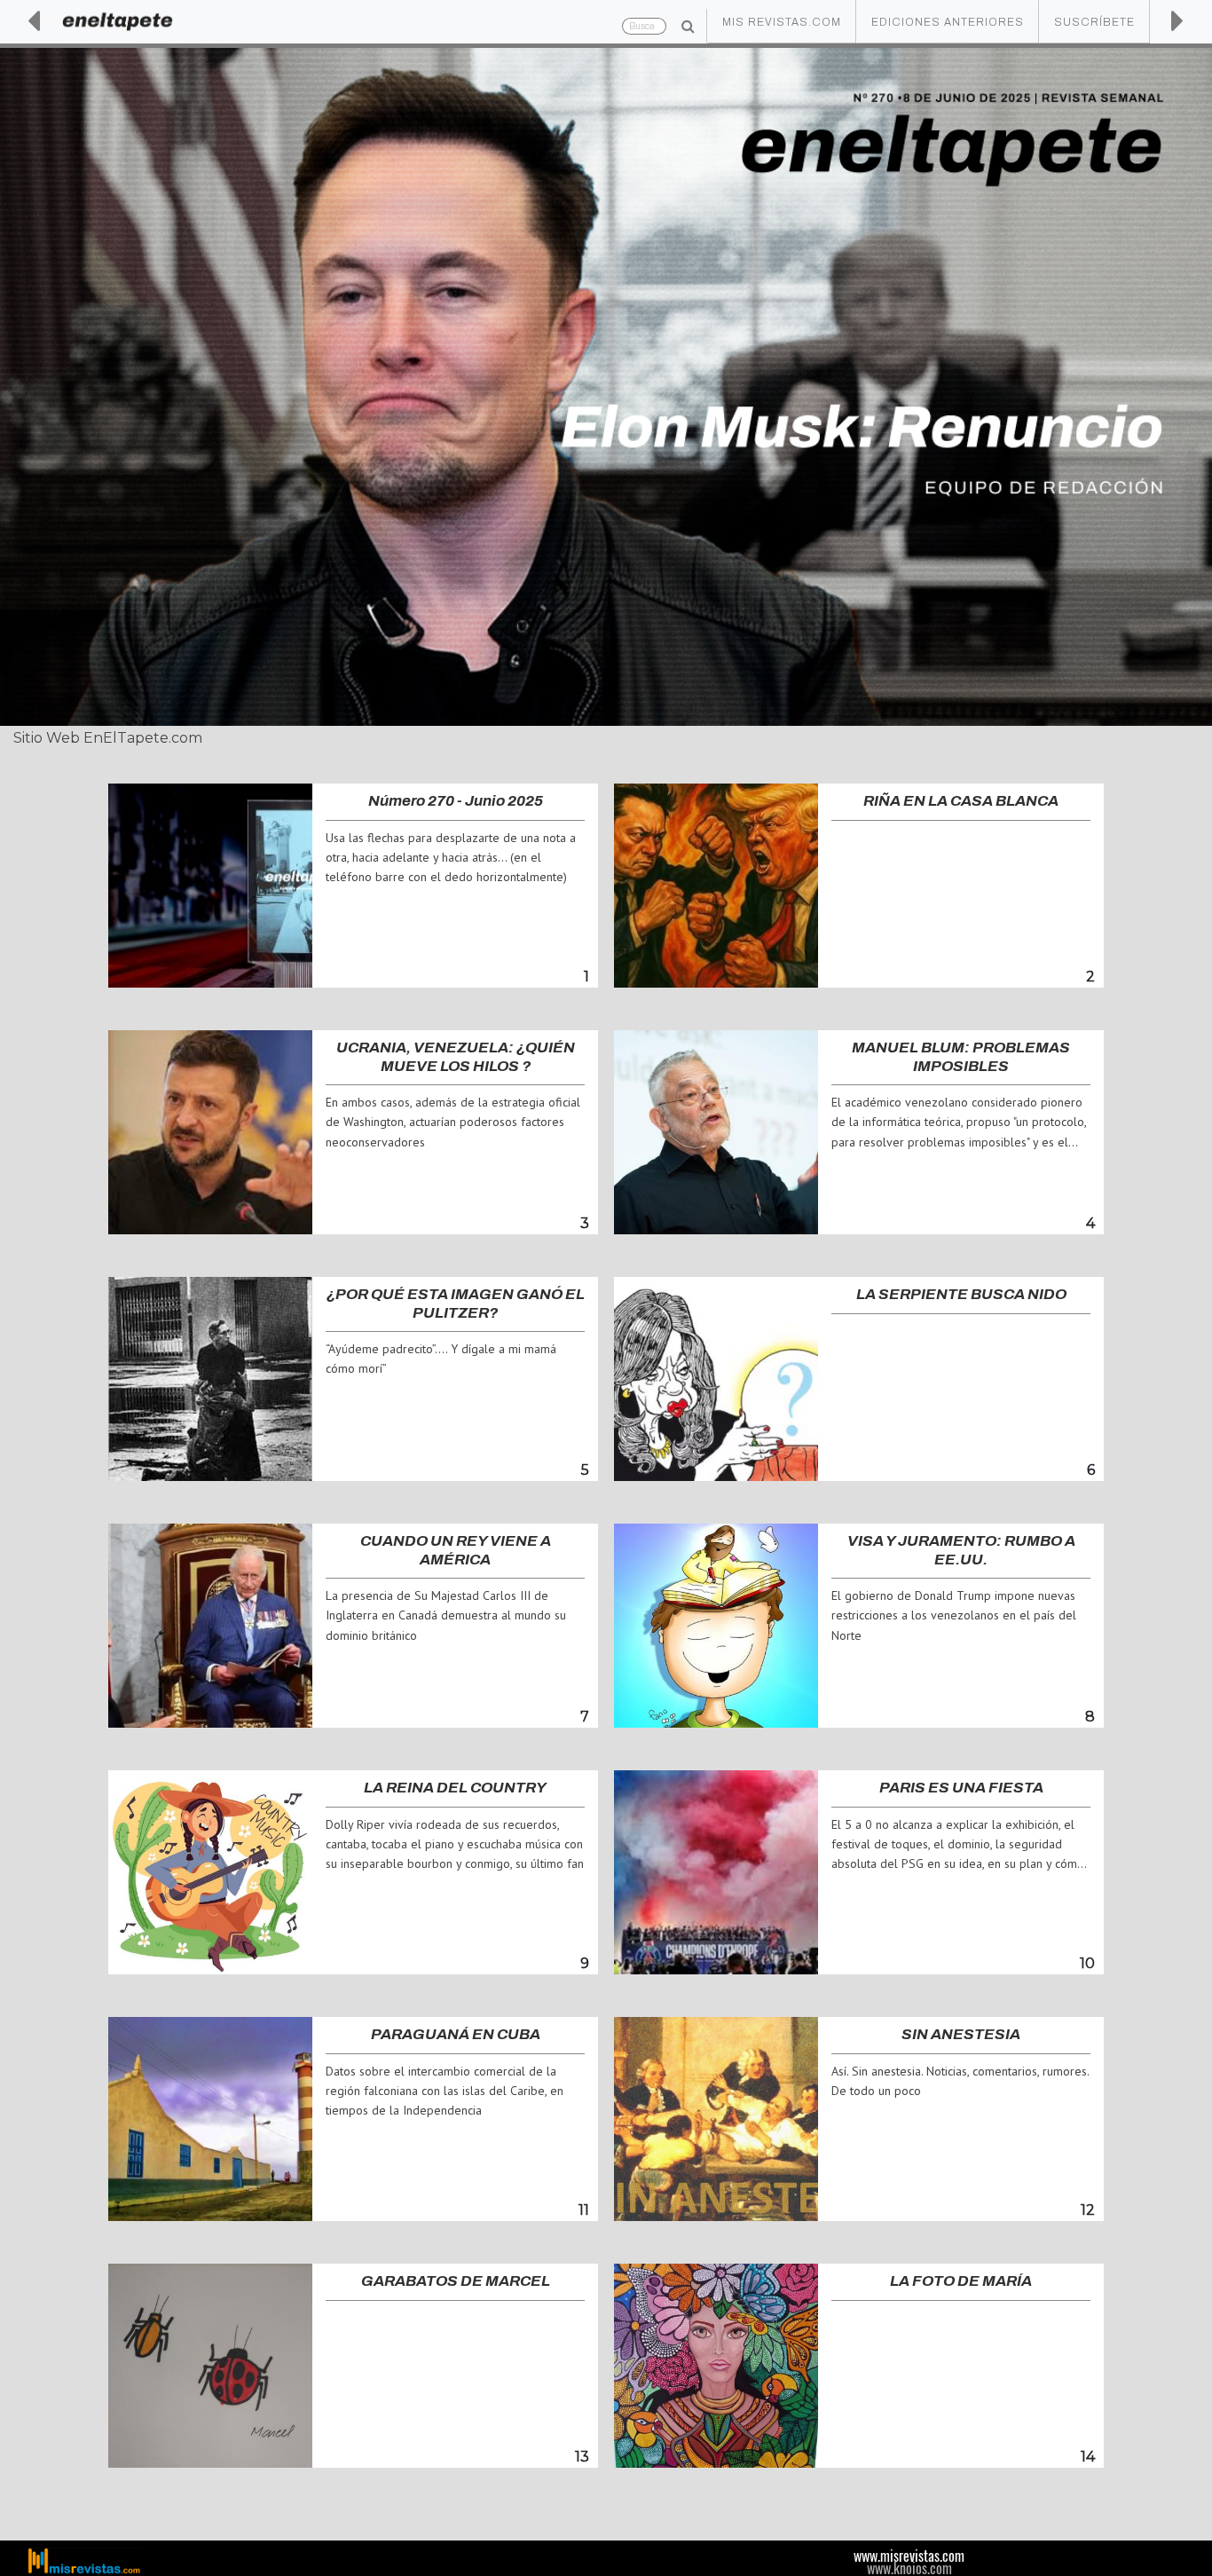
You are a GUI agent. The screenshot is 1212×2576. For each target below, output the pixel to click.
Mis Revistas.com (782, 22)
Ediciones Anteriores (948, 22)
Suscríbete (1094, 22)
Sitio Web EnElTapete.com (108, 738)
